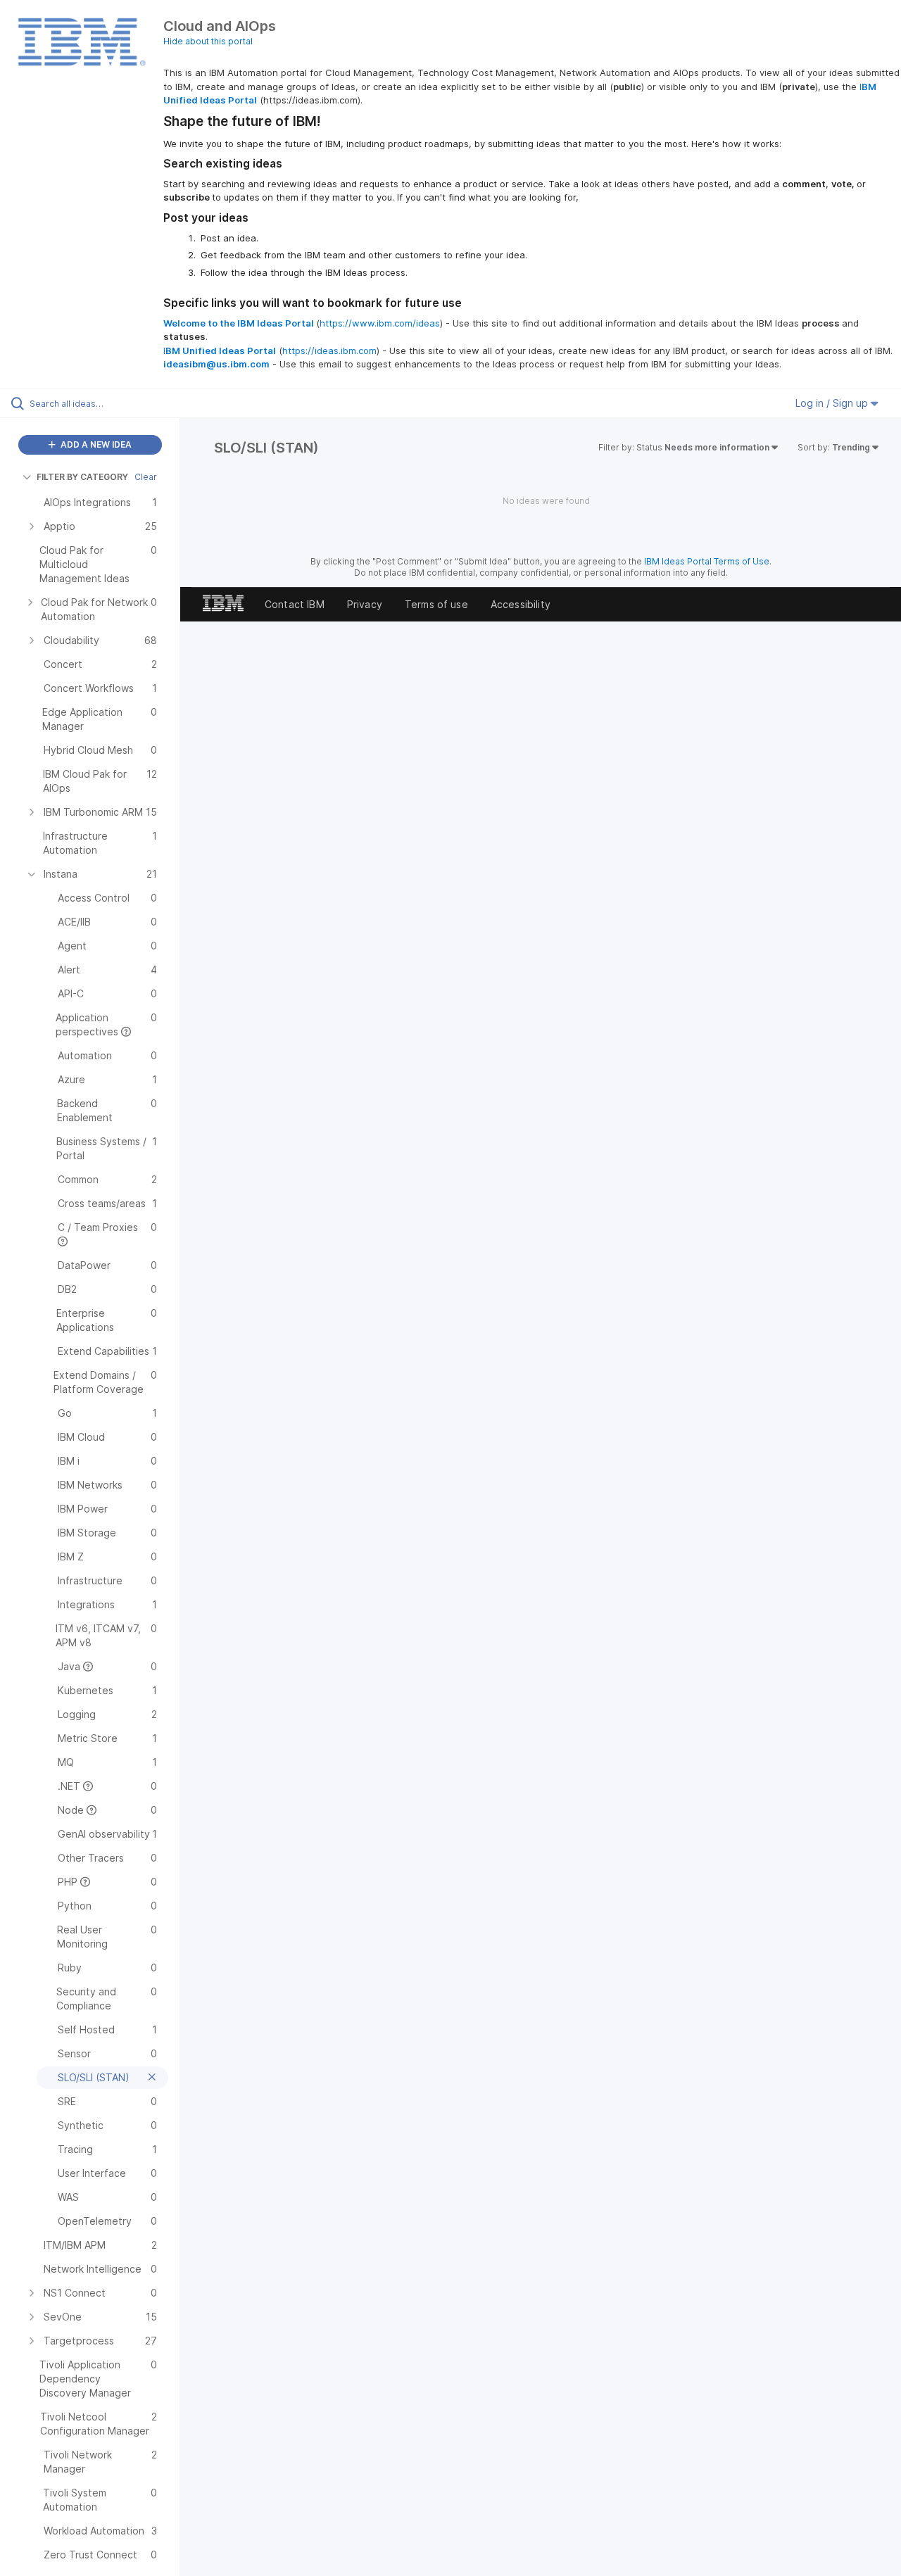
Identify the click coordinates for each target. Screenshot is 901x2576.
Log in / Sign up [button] (833, 403)
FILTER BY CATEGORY (82, 477)
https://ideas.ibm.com (329, 351)
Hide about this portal (208, 41)
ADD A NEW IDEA (95, 444)
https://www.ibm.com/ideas (380, 323)
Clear (146, 477)
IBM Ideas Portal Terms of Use (707, 561)
